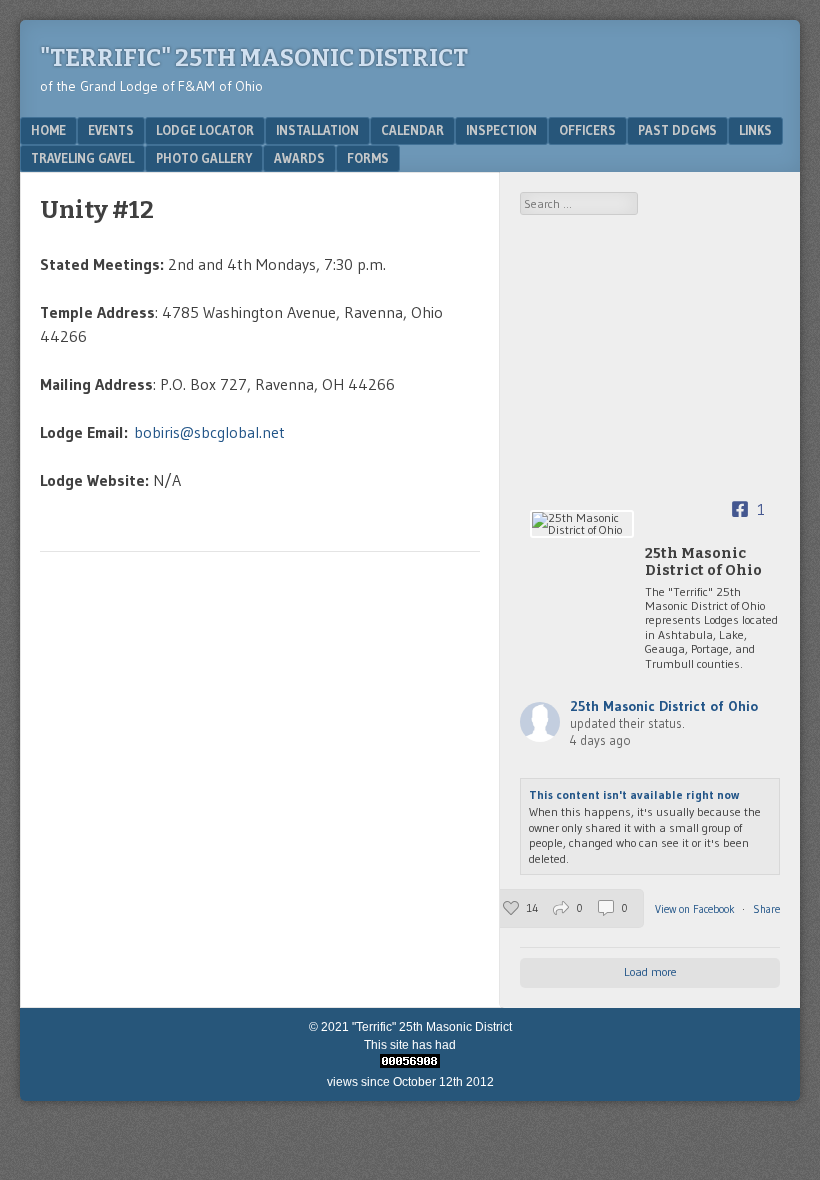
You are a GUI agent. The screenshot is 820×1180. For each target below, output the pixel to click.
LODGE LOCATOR (205, 130)
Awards (299, 158)
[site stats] (410, 1064)
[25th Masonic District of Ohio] (582, 524)
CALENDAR (412, 130)
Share (766, 909)
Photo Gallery (204, 158)
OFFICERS (587, 130)
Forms (368, 158)
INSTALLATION (317, 130)
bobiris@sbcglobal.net (209, 432)
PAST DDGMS (677, 130)
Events (111, 130)
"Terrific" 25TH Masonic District (254, 58)
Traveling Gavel (82, 158)
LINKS (755, 130)
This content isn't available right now (634, 794)
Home (48, 130)
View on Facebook (696, 909)
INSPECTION (501, 130)
